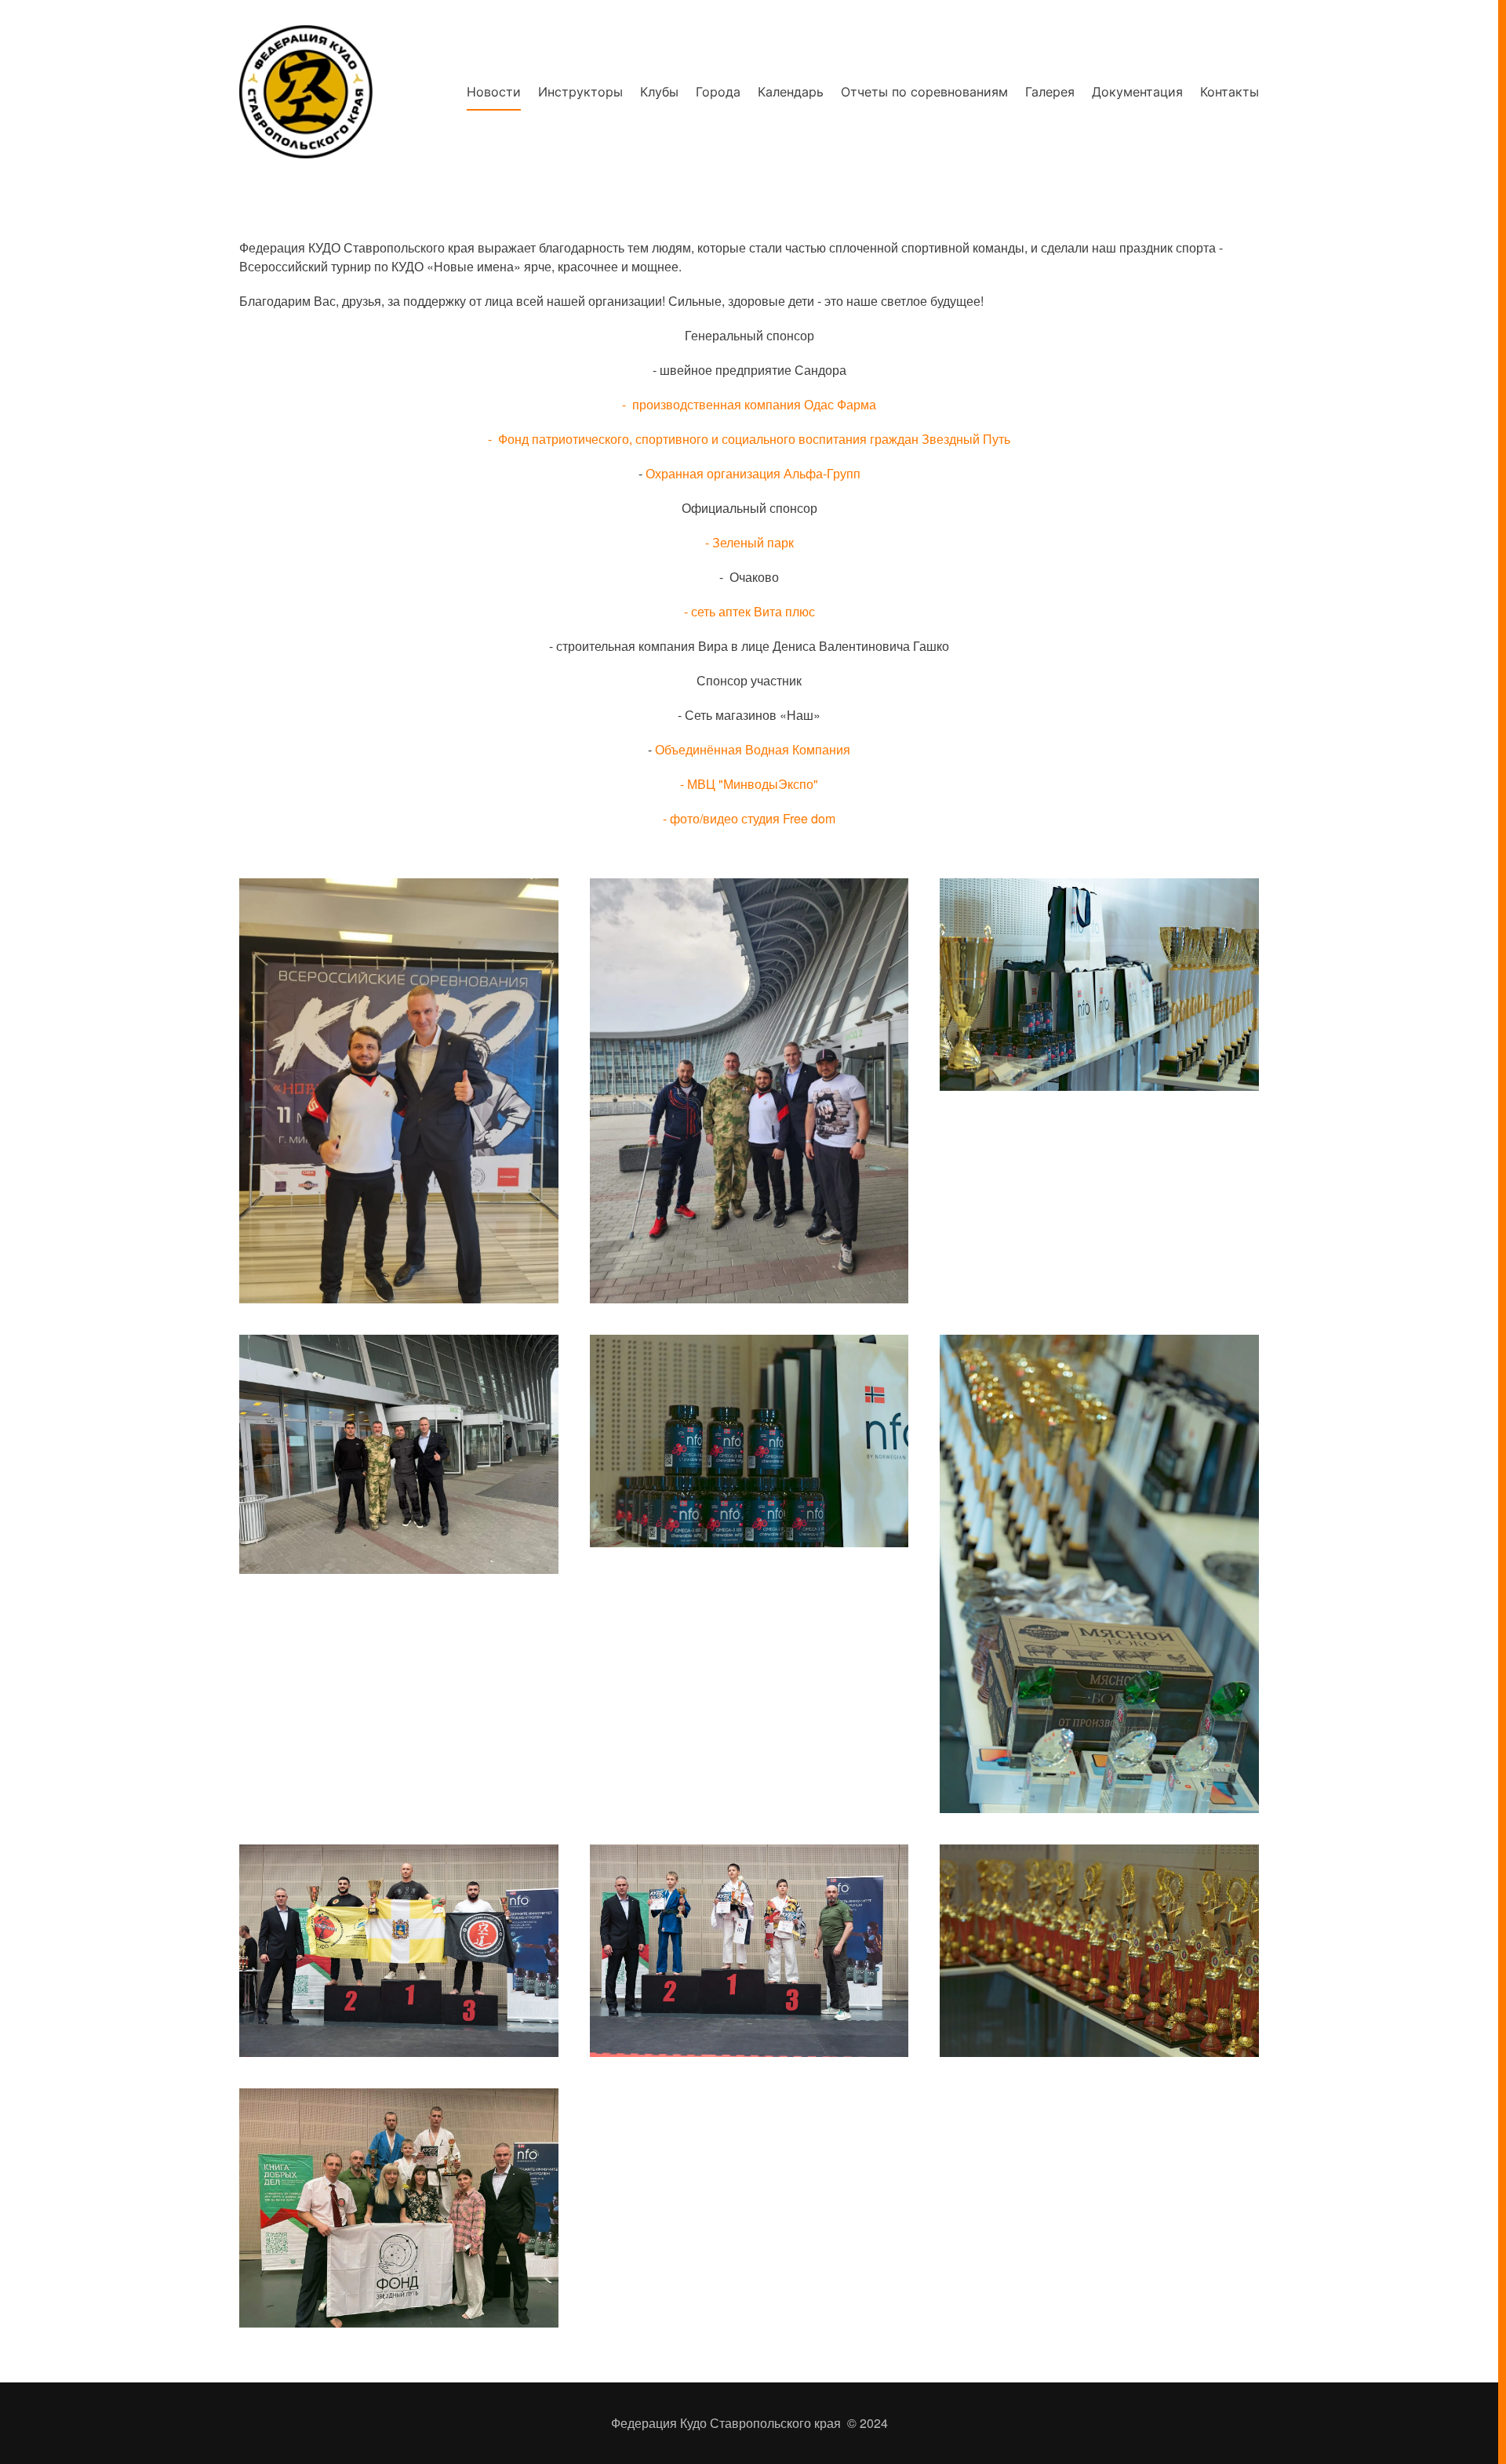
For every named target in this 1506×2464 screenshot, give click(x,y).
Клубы (659, 92)
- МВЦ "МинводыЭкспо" (749, 784)
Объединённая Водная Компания (753, 749)
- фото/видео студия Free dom (749, 818)
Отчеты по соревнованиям (924, 92)
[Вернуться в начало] (306, 92)
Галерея (1050, 92)
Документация (1137, 92)
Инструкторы (580, 92)
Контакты (1230, 92)
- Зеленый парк (749, 542)
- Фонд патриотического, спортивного (598, 439)
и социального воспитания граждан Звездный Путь (861, 439)
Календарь (791, 92)
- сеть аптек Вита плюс (749, 611)
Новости (494, 92)
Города (718, 92)
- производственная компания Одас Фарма (749, 404)
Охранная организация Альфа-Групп (753, 473)
